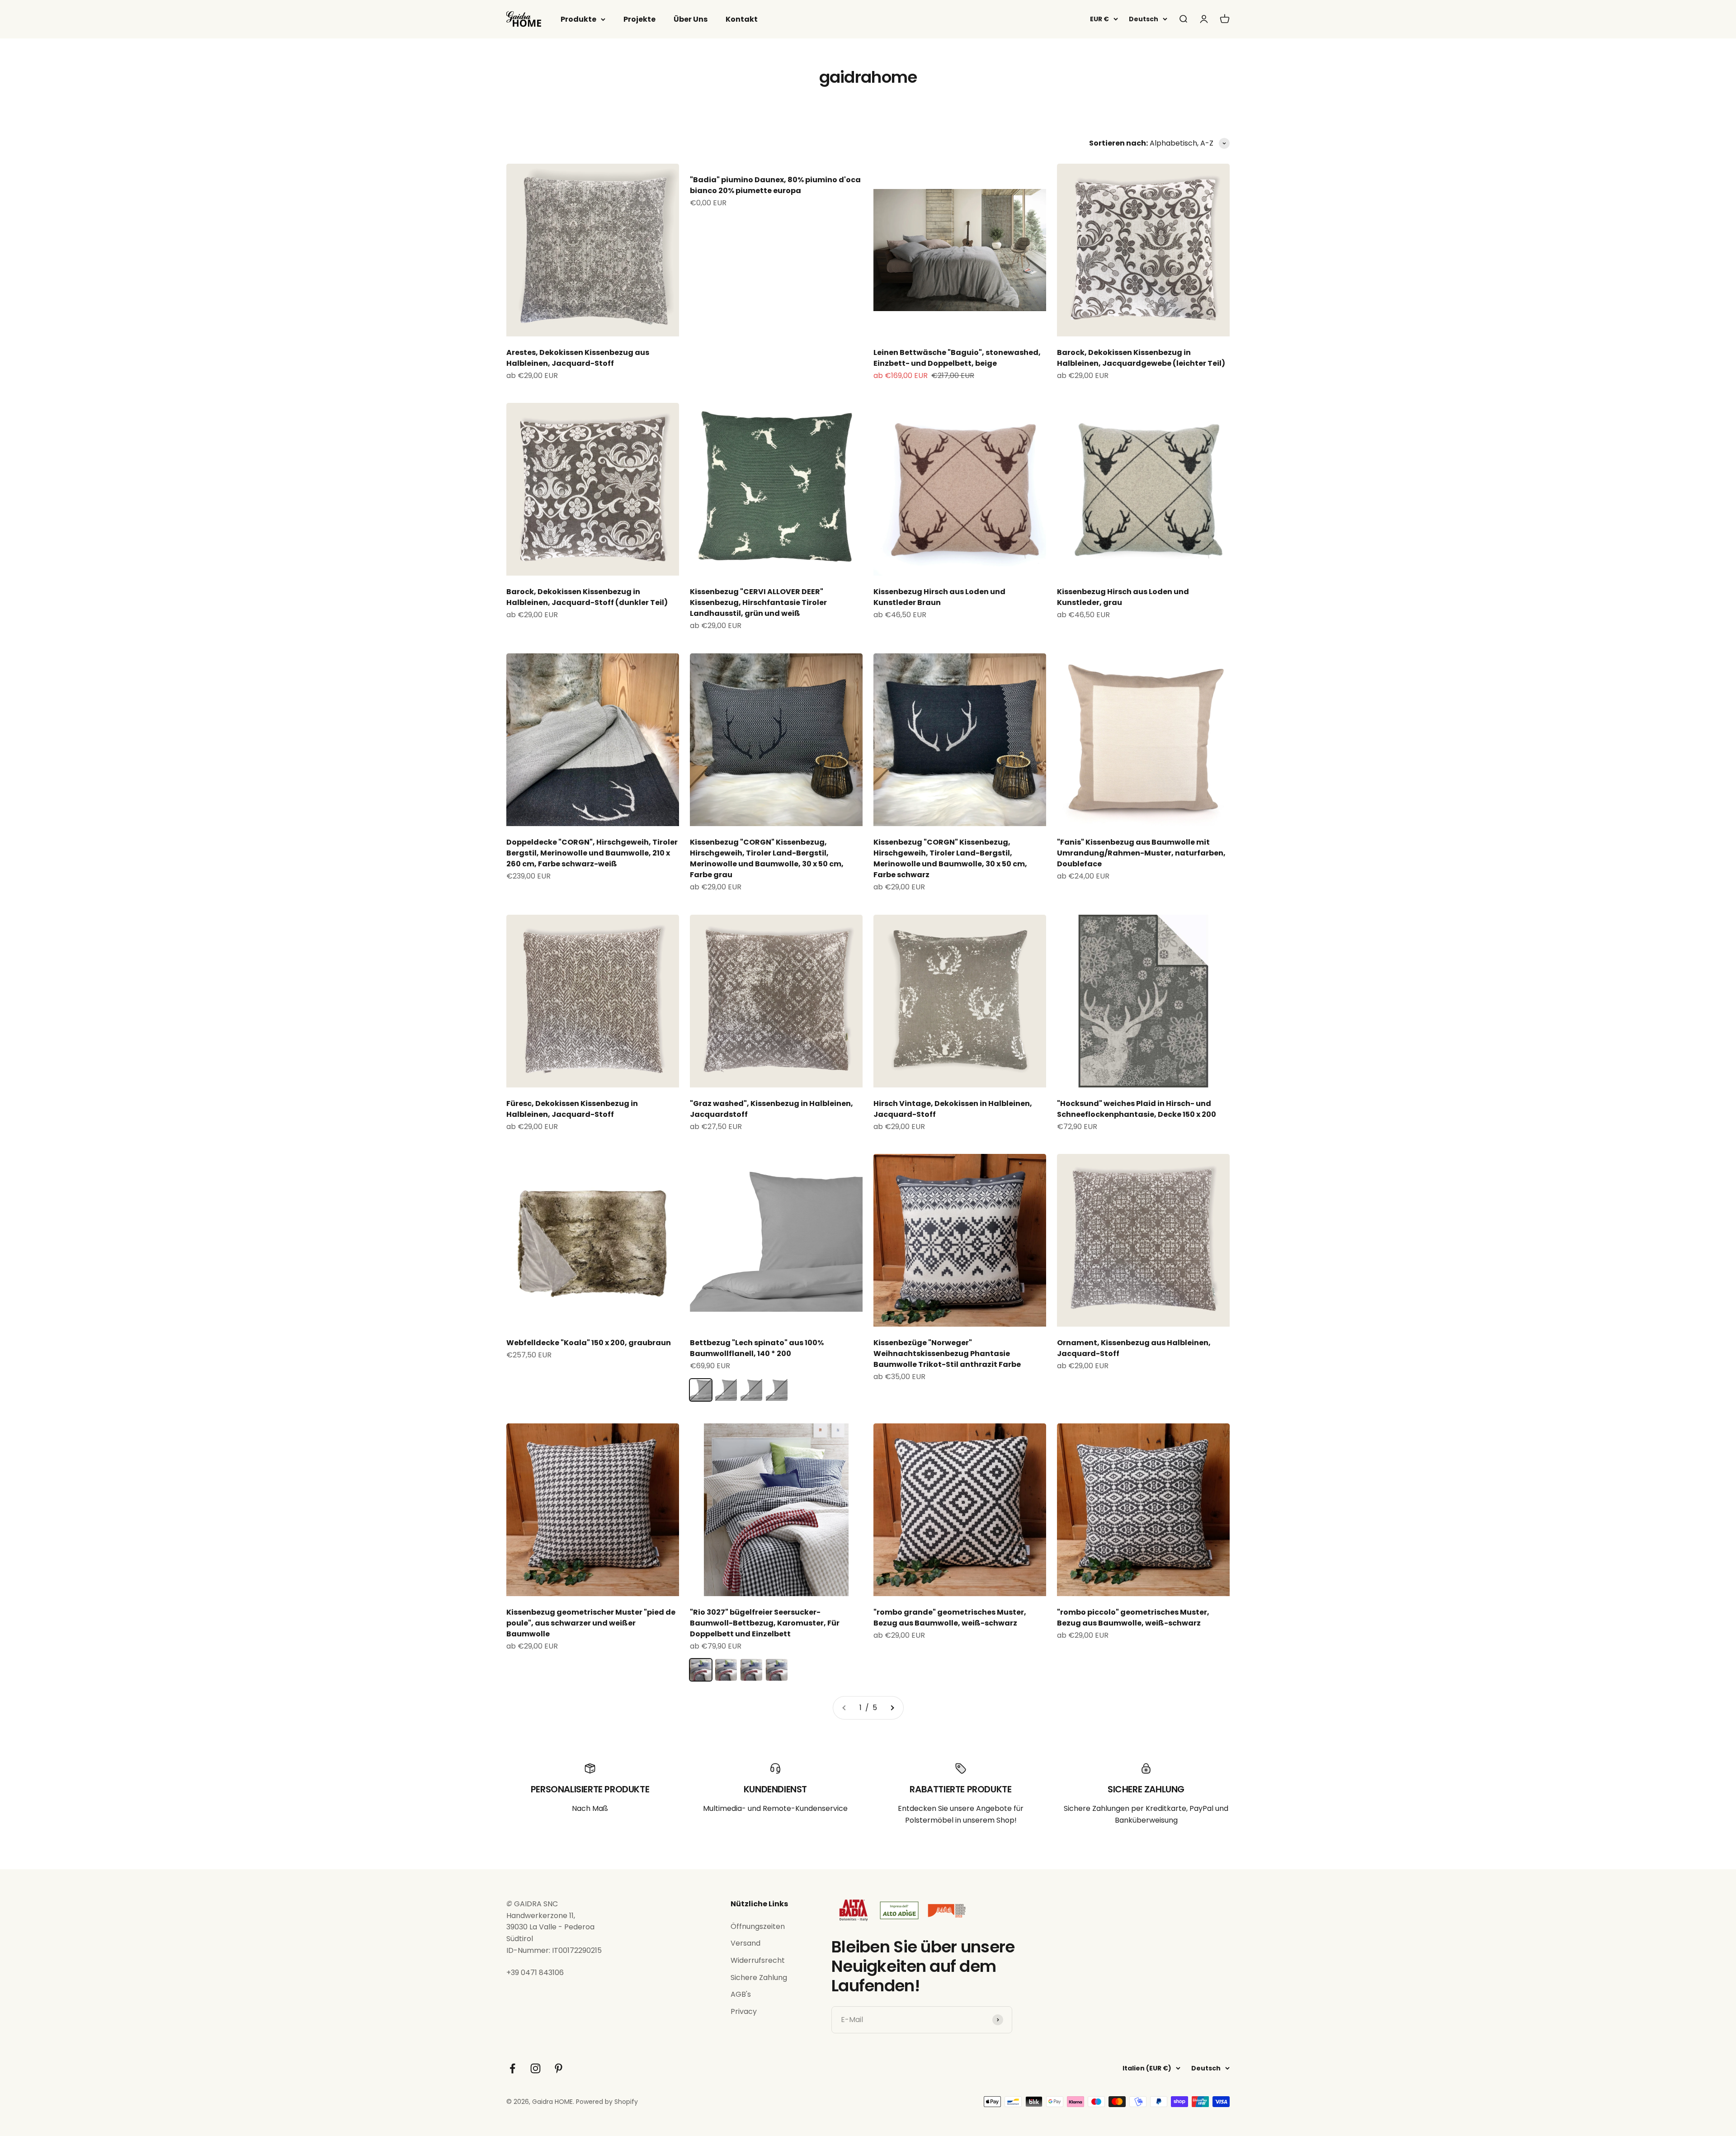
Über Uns (691, 19)
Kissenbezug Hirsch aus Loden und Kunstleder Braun (939, 597)
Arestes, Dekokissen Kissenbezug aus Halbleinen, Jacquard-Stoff (578, 358)
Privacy (744, 2011)
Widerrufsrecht (758, 1960)
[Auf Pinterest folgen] (559, 2068)
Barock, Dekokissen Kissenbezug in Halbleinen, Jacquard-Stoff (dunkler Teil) (587, 597)
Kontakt (742, 19)
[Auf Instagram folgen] (535, 2068)
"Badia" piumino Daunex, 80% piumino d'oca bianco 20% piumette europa (775, 185)
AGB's (741, 1994)
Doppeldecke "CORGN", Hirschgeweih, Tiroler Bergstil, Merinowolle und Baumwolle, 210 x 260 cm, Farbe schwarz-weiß (592, 853)
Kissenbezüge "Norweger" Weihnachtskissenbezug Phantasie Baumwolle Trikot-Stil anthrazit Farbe (947, 1354)
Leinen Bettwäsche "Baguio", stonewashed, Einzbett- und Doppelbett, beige (957, 358)
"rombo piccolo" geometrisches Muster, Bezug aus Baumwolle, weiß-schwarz (1133, 1618)
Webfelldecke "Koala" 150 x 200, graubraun (589, 1343)
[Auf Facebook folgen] (512, 2068)
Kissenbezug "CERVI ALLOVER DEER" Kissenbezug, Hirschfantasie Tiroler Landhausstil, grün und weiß (758, 603)
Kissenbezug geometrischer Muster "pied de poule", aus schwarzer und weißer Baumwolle (591, 1623)
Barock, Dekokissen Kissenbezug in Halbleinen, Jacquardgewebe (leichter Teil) (1141, 358)
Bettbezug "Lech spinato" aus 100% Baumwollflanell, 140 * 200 (757, 1348)
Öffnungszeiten (758, 1926)
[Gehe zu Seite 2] (892, 1708)
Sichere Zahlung (759, 1978)
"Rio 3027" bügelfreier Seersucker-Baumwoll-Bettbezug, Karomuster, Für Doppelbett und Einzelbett (765, 1623)
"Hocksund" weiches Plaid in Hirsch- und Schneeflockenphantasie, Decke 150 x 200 (1137, 1109)
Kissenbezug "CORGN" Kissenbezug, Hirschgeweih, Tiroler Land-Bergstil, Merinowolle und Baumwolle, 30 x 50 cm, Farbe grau (767, 858)
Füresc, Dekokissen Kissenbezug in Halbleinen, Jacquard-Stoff (572, 1109)
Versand (745, 1943)
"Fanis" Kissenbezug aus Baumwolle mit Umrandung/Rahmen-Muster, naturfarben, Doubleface (1141, 853)
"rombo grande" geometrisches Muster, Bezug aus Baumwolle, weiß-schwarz (950, 1618)
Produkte (578, 19)
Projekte (639, 19)
